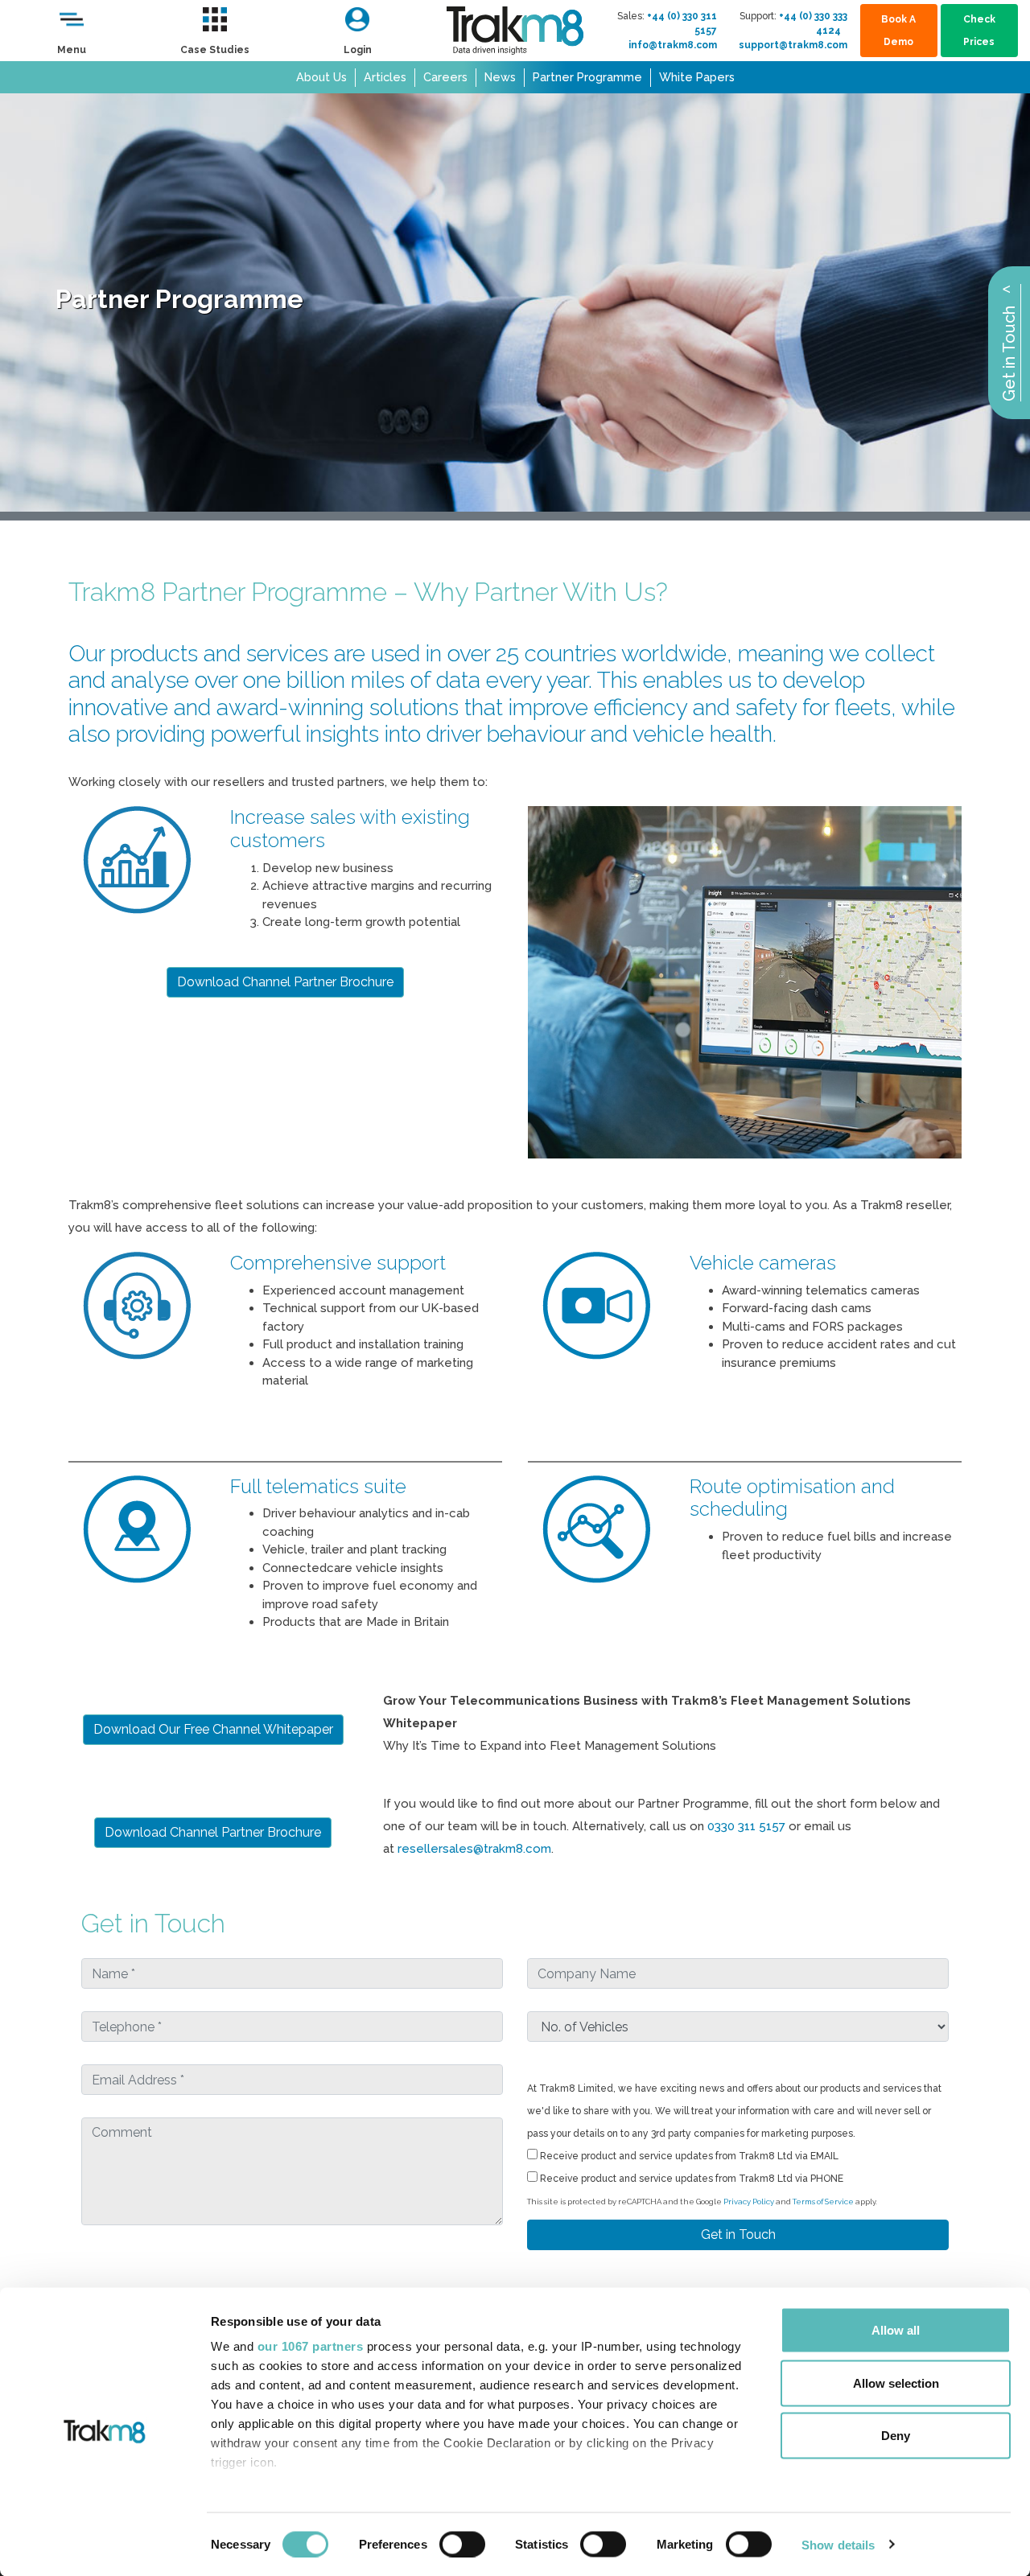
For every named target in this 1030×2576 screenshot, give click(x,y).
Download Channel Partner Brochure (285, 982)
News (500, 77)
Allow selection (896, 2383)
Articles (385, 77)
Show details (838, 2544)
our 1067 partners (311, 2346)
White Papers (697, 77)
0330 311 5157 (746, 1826)
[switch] (462, 2544)
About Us (321, 77)
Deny (896, 2436)
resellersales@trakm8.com (474, 1849)
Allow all (896, 2330)
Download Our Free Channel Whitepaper (213, 1729)
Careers (445, 77)
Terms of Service (823, 2202)
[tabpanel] (515, 302)
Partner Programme (587, 77)
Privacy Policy (749, 2202)
